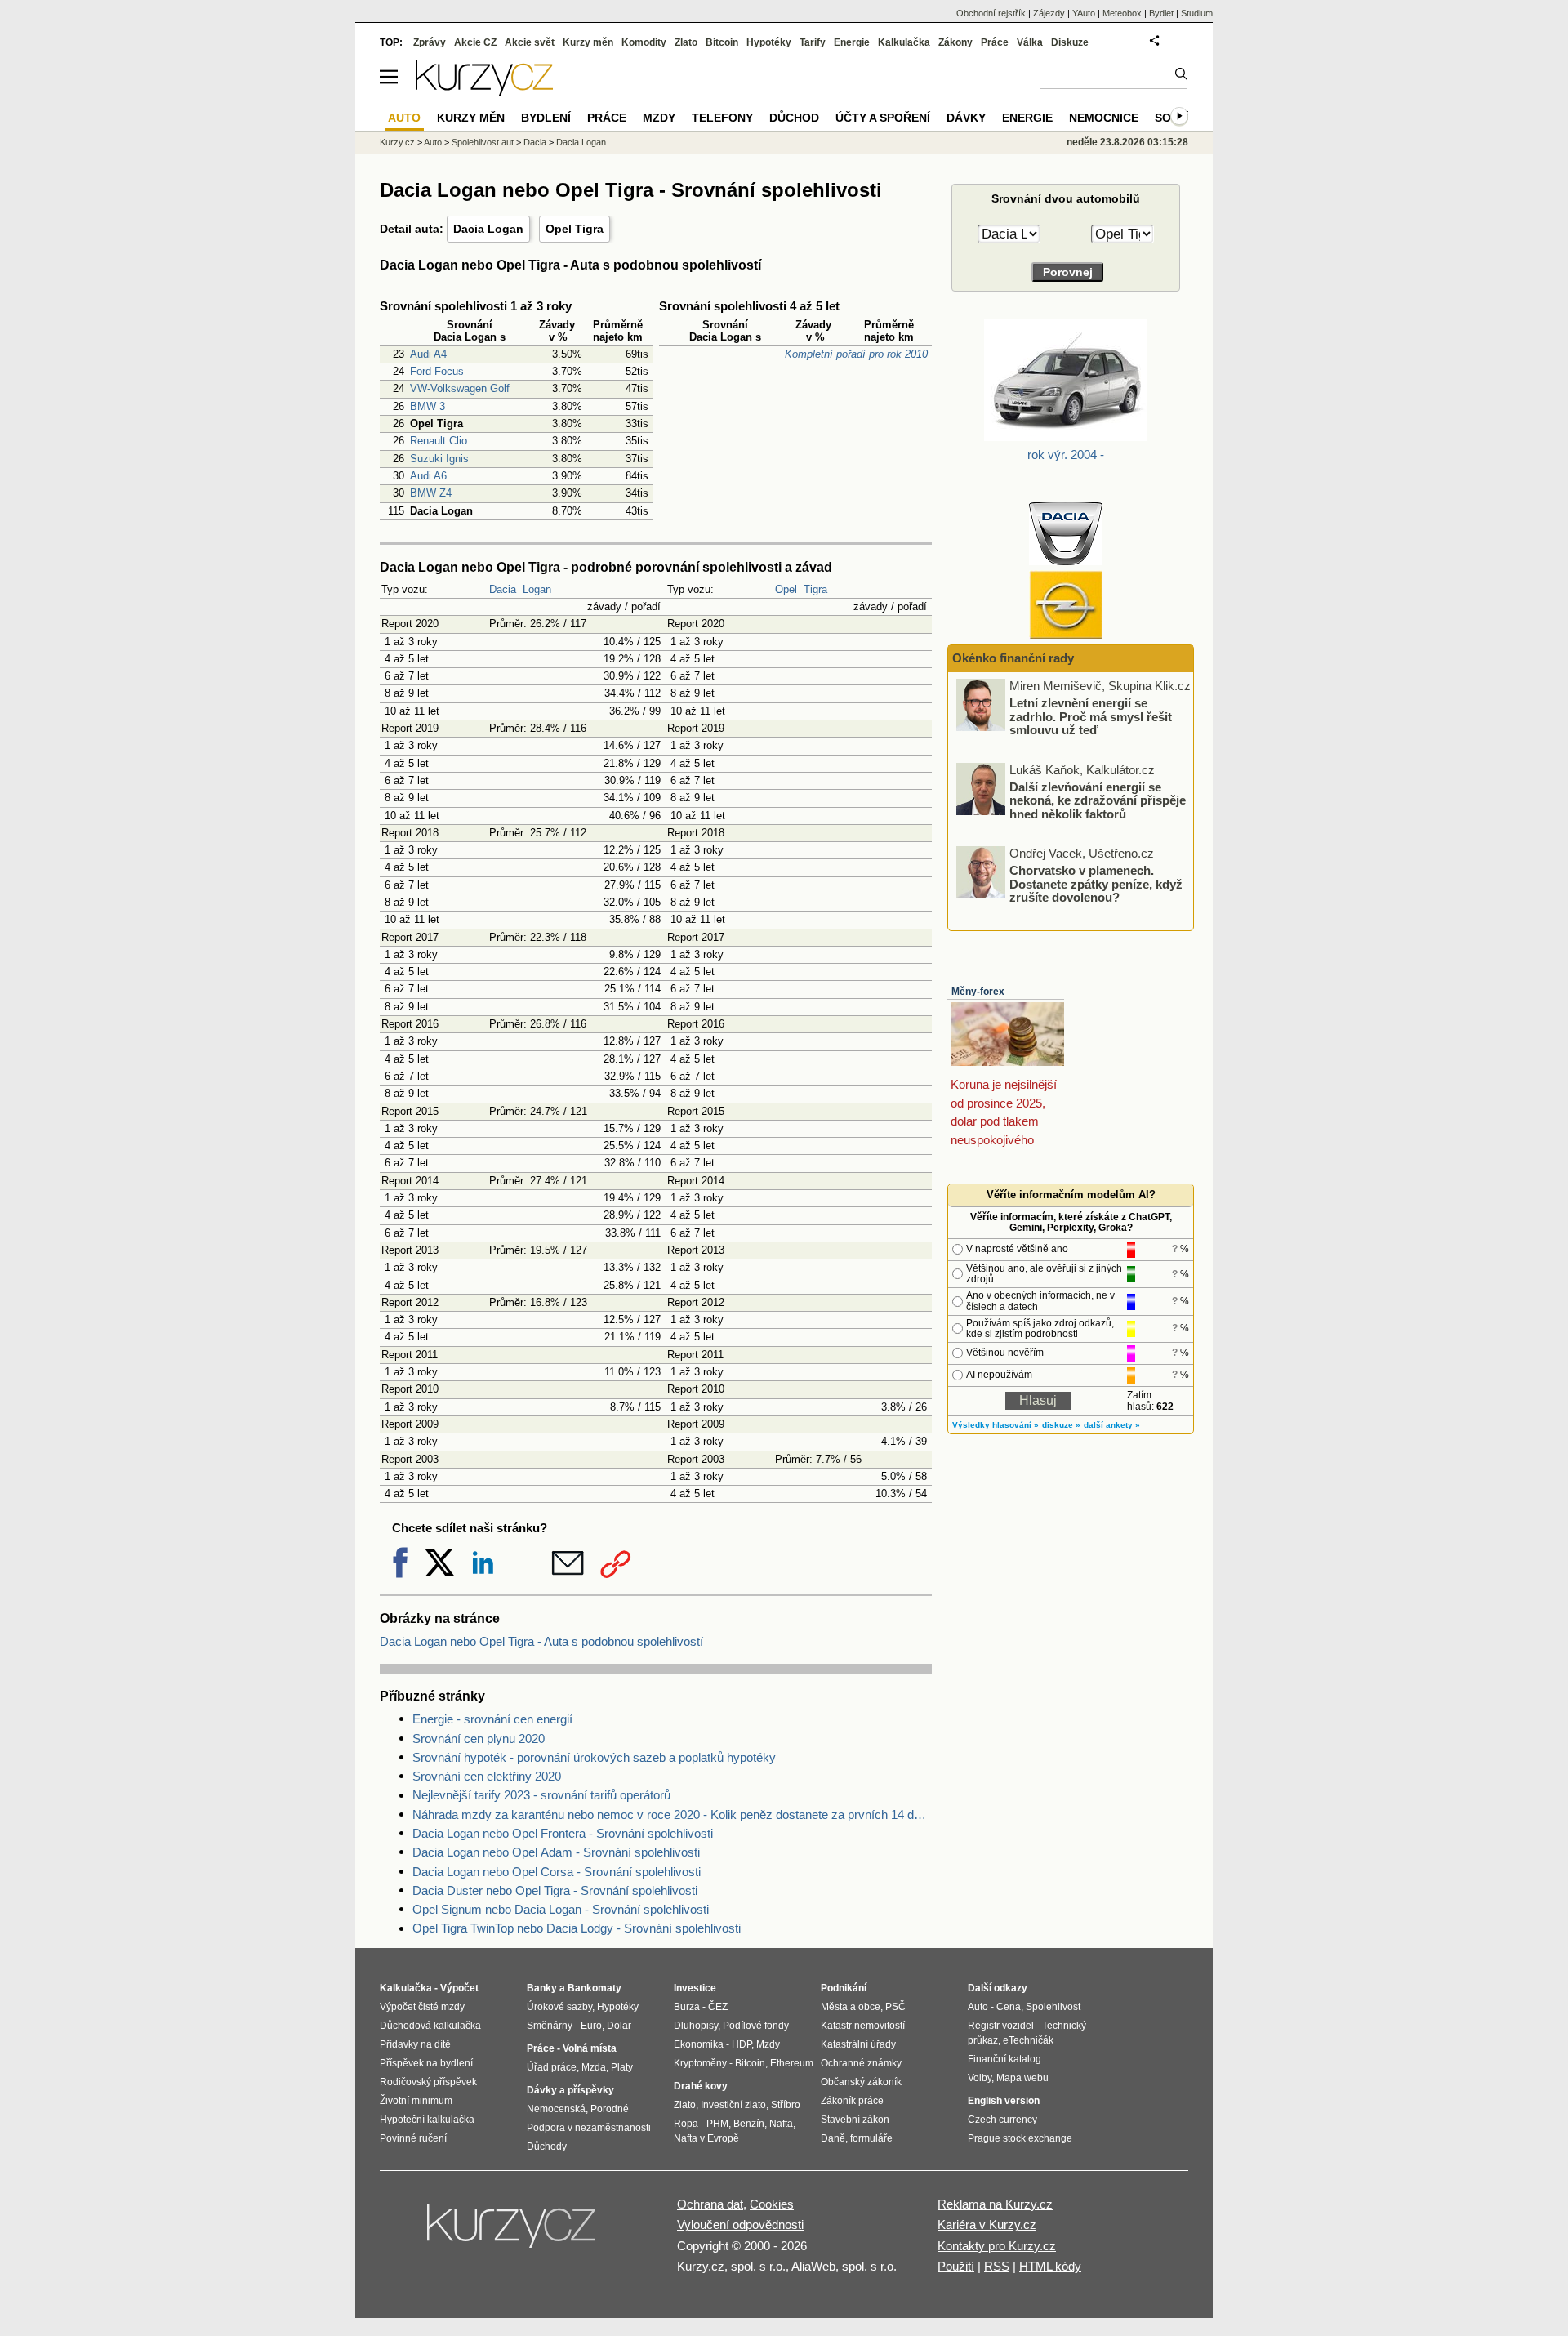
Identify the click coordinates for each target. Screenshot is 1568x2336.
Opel (786, 589)
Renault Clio (439, 441)
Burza (687, 2007)
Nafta (781, 2124)
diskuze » (1061, 1425)
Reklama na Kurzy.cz (995, 2204)
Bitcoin (722, 42)
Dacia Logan (488, 229)
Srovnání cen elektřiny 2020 (487, 1776)
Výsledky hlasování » (996, 1425)
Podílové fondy (756, 2026)
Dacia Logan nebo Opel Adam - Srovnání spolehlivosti (556, 1852)
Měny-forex (978, 992)
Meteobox (1122, 13)
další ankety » (1112, 1425)
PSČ (895, 2007)
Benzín (749, 2124)
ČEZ (718, 2007)
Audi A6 (428, 476)
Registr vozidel (1001, 2026)
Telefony (722, 118)
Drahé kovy (701, 2086)
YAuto (1084, 13)
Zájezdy (1049, 13)
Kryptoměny (700, 2063)
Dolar (619, 2026)
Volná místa (590, 2048)
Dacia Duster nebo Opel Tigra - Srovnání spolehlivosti (555, 1890)
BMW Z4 (431, 493)
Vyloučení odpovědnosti (740, 2225)
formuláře (871, 2138)
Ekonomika (699, 2044)
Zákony (955, 42)
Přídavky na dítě (415, 2044)
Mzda (594, 2067)
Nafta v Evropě (706, 2138)
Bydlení (546, 118)
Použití (956, 2266)
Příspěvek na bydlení (426, 2063)
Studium (1197, 13)
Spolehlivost (1053, 2007)
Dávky (966, 118)
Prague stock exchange (1020, 2138)
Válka (1030, 42)
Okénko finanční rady (1013, 658)
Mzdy (659, 118)
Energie (852, 42)
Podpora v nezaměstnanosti (589, 2128)
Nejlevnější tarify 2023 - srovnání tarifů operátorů (541, 1795)
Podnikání (844, 1988)
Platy (622, 2067)
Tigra (815, 589)
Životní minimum (416, 2101)
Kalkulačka (904, 42)
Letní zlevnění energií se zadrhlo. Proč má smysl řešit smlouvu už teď (1091, 716)
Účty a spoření (883, 118)
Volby (980, 2078)
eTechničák (1028, 2040)
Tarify (813, 42)
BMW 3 (428, 406)
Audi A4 (428, 354)
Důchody (547, 2147)
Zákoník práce (852, 2101)
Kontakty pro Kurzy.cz (997, 2246)
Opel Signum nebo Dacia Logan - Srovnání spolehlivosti (561, 1909)
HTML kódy (1050, 2266)
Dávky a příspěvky (570, 2090)
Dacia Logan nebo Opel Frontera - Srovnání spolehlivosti (563, 1833)
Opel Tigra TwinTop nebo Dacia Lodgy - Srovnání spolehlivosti (577, 1928)
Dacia (503, 589)
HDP (742, 2044)
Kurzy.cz (397, 142)
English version (1004, 2101)
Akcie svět (530, 42)
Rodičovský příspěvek (428, 2082)
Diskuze (1070, 42)
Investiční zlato (733, 2105)
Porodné (610, 2109)
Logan (537, 589)
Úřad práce (552, 2067)
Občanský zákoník (861, 2082)
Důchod (794, 118)
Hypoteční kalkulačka (427, 2120)
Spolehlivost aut (483, 142)
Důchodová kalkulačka (430, 2026)
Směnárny (550, 2026)
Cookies (772, 2204)
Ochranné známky (861, 2063)
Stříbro (786, 2105)
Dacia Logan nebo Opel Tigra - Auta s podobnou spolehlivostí (541, 1641)
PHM (717, 2124)
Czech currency (1002, 2120)
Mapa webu (1022, 2078)
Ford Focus (437, 371)
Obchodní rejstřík (991, 13)
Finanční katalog (1004, 2059)
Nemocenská (556, 2109)
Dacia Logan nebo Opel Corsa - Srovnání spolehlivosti (557, 1872)
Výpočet (459, 1988)
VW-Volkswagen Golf (460, 388)
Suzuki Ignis (439, 459)
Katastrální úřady (858, 2044)
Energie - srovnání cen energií (492, 1719)
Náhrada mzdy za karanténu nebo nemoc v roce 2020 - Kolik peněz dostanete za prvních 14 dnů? (672, 1814)
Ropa (686, 2124)
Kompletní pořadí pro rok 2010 (856, 354)
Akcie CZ (475, 42)
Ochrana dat (710, 2204)
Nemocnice (1104, 118)
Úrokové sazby (559, 2007)
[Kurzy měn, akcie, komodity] (513, 2232)
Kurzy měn (588, 42)
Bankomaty (595, 1988)
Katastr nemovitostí (863, 2026)
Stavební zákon (855, 2120)
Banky (542, 1988)
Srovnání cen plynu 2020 (479, 1739)
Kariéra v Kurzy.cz (987, 2225)
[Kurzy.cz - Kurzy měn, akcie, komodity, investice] (484, 91)
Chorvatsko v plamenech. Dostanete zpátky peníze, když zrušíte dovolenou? (1096, 884)
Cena (1009, 2007)
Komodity (644, 42)
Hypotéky (769, 42)
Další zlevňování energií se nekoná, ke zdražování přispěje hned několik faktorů (1098, 800)
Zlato (686, 42)
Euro (591, 2026)
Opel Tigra (575, 229)
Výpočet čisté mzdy (422, 2007)
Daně (833, 2138)
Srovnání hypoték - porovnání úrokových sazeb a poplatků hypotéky (594, 1757)
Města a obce (851, 2007)
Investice (695, 1988)
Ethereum (792, 2063)
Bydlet (1161, 13)
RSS (997, 2266)
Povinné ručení (413, 2138)
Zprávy (430, 42)
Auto (433, 142)
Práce (995, 42)
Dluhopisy (696, 2026)
